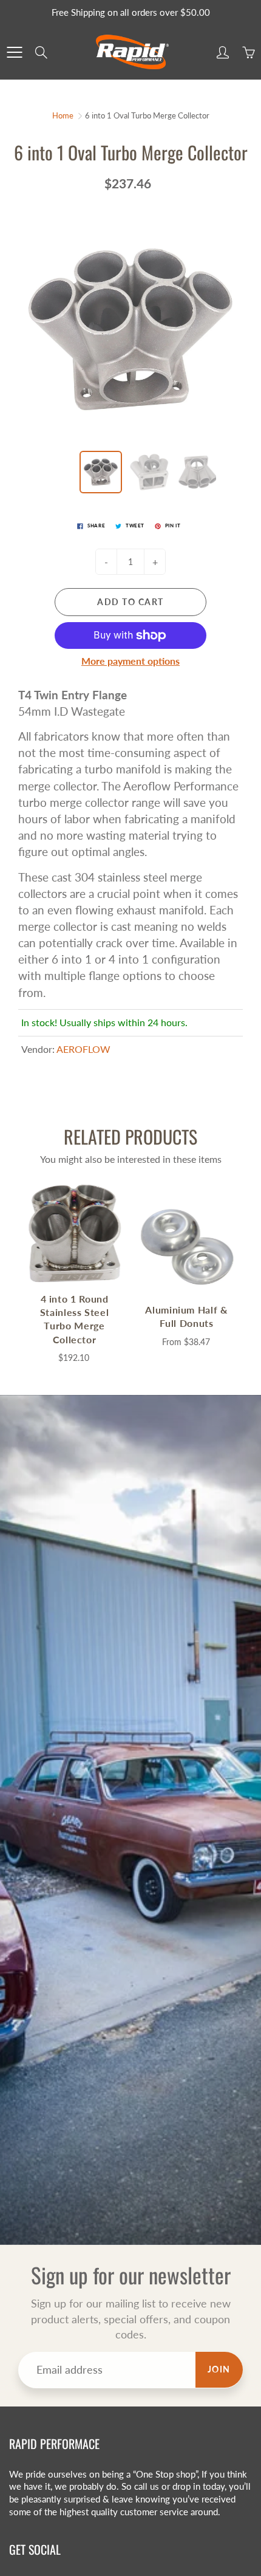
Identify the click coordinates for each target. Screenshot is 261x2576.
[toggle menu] (14, 52)
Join (219, 2369)
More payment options (130, 661)
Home (63, 115)
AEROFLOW (83, 1049)
